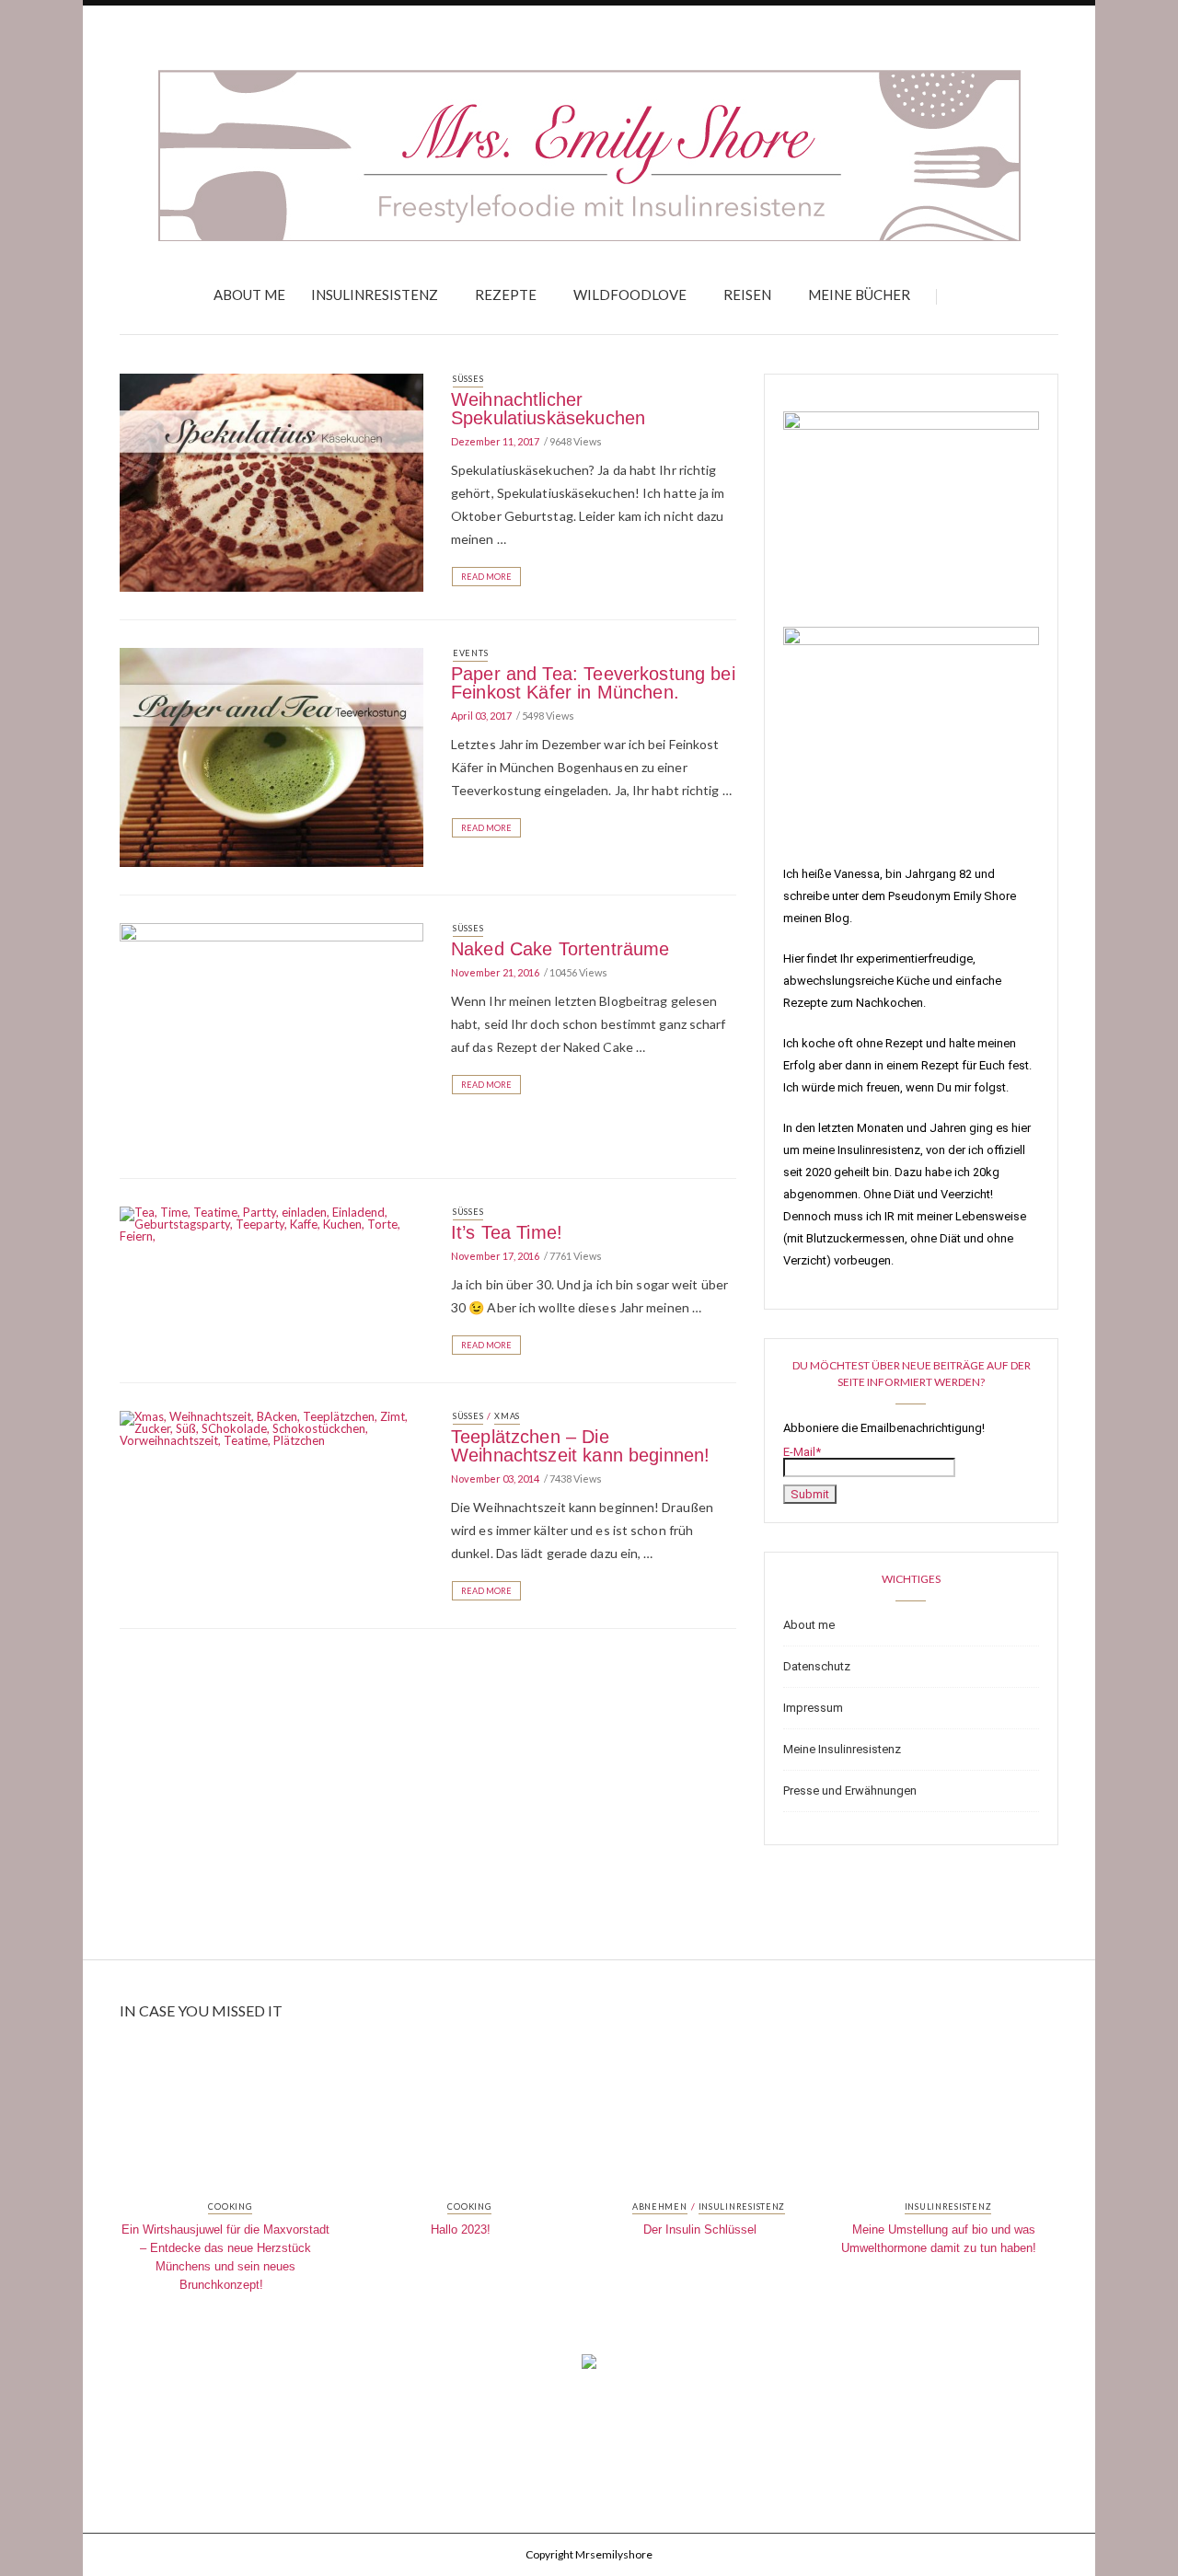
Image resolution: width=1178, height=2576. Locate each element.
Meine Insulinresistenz (842, 1749)
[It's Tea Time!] (271, 1223)
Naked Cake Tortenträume (560, 949)
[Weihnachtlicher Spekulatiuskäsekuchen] (271, 481)
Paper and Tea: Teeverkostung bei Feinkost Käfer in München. (593, 683)
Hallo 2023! (461, 2229)
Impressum (813, 1708)
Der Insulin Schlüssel (700, 2229)
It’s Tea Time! (507, 1232)
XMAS (507, 1416)
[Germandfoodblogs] (589, 2367)
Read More (486, 577)
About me (249, 295)
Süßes (468, 379)
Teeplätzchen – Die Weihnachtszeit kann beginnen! (580, 1446)
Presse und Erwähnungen (850, 1790)
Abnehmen (660, 2207)
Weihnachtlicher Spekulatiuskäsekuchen (548, 409)
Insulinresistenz (375, 295)
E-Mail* (802, 1452)
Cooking (230, 2207)
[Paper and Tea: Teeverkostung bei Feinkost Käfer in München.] (271, 756)
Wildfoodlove (630, 295)
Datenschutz (817, 1666)
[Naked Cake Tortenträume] (271, 1035)
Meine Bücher (859, 295)
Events (470, 653)
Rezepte (506, 295)
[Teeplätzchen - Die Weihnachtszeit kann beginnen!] (271, 1427)
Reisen (747, 295)
